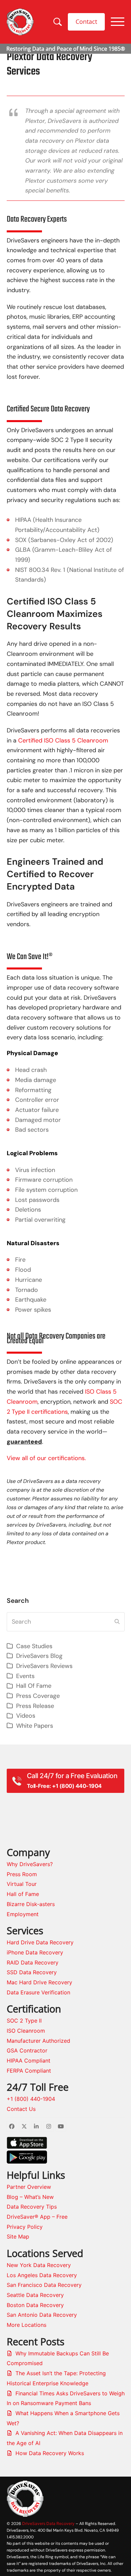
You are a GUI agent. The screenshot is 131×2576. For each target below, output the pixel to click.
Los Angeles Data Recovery (42, 2275)
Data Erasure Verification (38, 1992)
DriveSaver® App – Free (37, 2217)
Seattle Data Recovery (35, 2295)
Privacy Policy (25, 2227)
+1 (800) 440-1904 (31, 2099)
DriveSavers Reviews (44, 1666)
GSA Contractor (27, 2050)
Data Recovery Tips (32, 2207)
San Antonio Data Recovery (42, 2315)
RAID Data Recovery (33, 1962)
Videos (26, 1716)
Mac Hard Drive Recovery (39, 1982)
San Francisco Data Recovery (44, 2285)
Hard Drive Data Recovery (40, 1942)
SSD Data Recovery (32, 1972)
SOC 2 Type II (24, 2021)
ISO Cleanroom (26, 2031)
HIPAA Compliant (29, 2061)
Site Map (18, 2236)
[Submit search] (117, 1622)
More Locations (27, 2325)
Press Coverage (38, 1696)
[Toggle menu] (118, 22)
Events (25, 1676)
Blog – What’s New (30, 2197)
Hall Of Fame (34, 1686)
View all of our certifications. (46, 1458)
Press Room (22, 1874)
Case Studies (34, 1646)
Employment (23, 1914)
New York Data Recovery (39, 2265)
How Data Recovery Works (50, 2453)
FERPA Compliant (29, 2071)
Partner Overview (29, 2187)
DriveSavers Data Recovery (48, 2523)
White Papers (35, 1726)
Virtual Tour (22, 1884)
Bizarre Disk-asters (31, 1904)
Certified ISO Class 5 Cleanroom (63, 740)
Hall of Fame (23, 1894)
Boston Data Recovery (35, 2305)
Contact (86, 21)
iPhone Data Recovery (35, 1952)
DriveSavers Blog (39, 1656)
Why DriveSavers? (30, 1864)
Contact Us (21, 2109)
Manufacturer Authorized (38, 2041)
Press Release (35, 1706)
